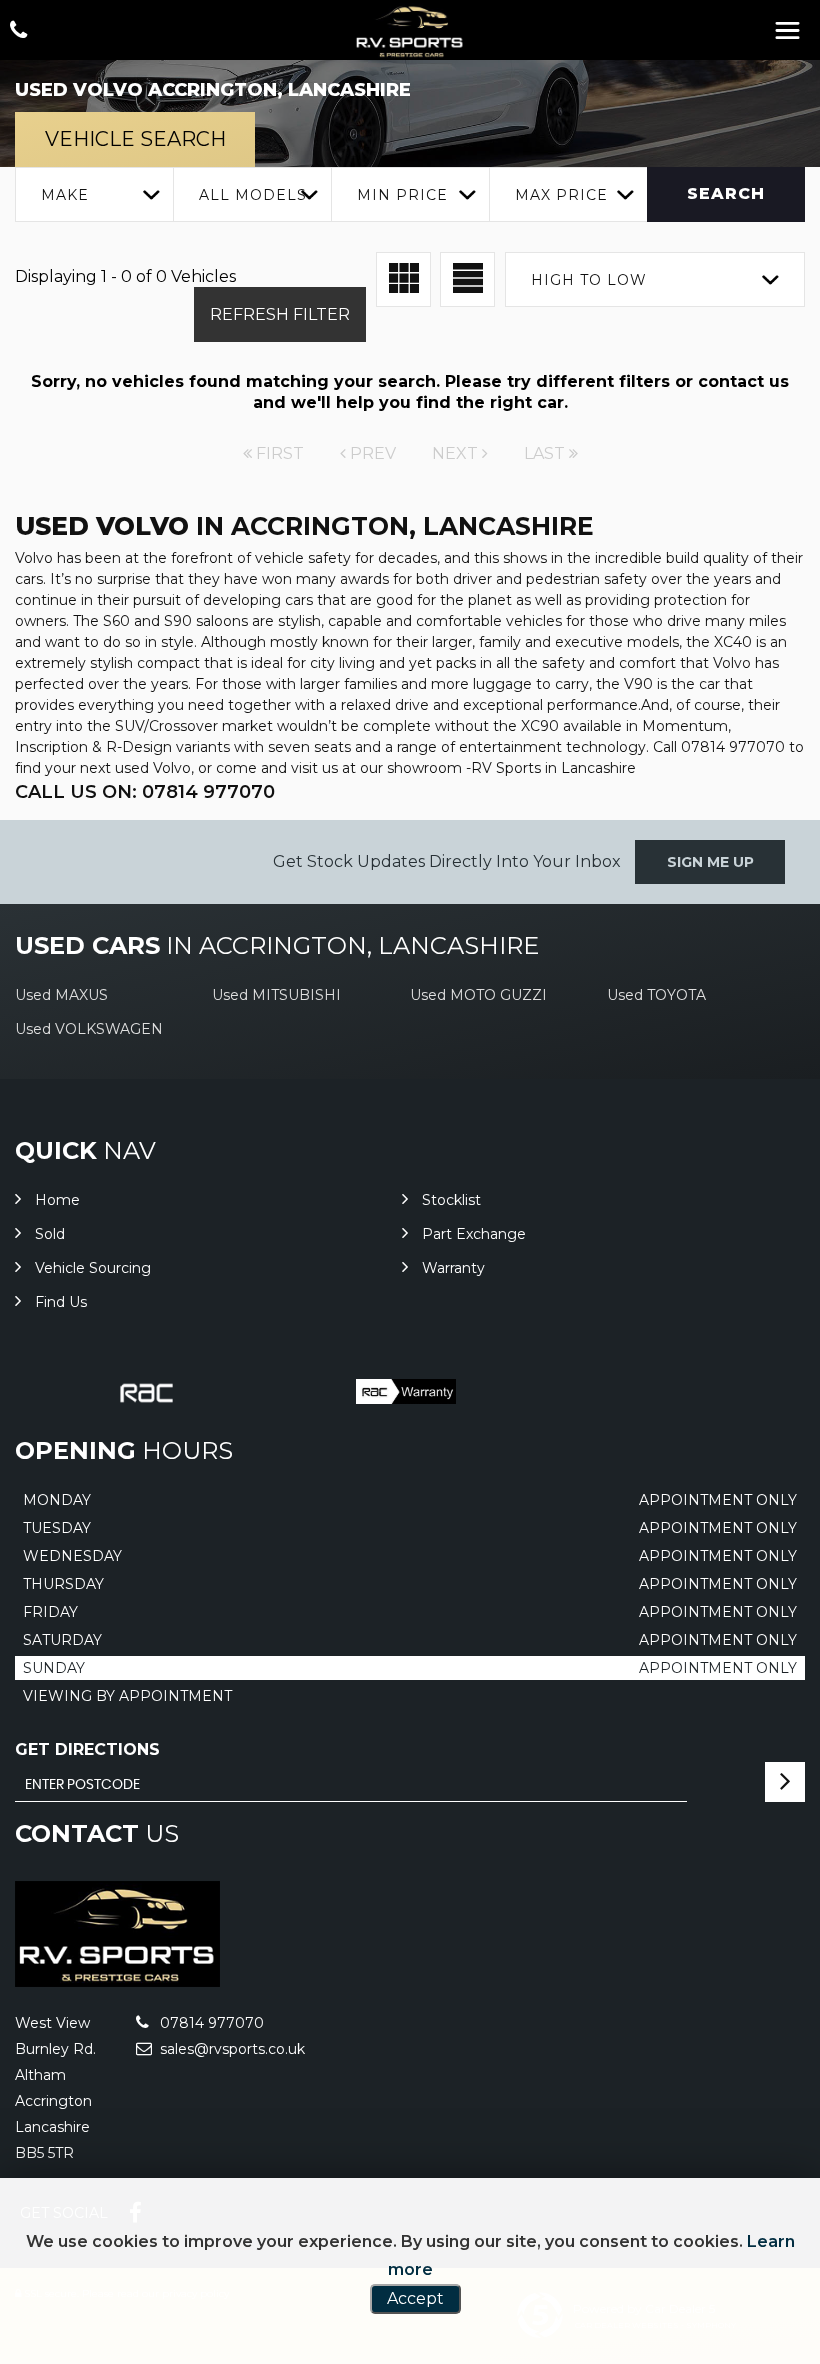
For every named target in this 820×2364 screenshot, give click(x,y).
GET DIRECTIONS (87, 1749)
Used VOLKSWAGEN (89, 1029)
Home (57, 1200)
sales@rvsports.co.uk (230, 2049)
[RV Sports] (410, 31)
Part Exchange (474, 1234)
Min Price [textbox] (402, 195)
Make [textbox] (65, 195)
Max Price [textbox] (561, 195)
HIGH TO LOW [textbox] (589, 280)
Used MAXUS (61, 995)
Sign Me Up (710, 862)
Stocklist (451, 1200)
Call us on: (145, 792)
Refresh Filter (280, 314)
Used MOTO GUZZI (478, 995)
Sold (50, 1234)
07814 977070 (210, 2023)
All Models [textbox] (253, 195)
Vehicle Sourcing (93, 1268)
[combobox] (94, 194)
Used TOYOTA (656, 995)
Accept (415, 2298)
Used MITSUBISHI (276, 995)
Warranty (453, 1268)
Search (726, 193)
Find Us (61, 1302)
